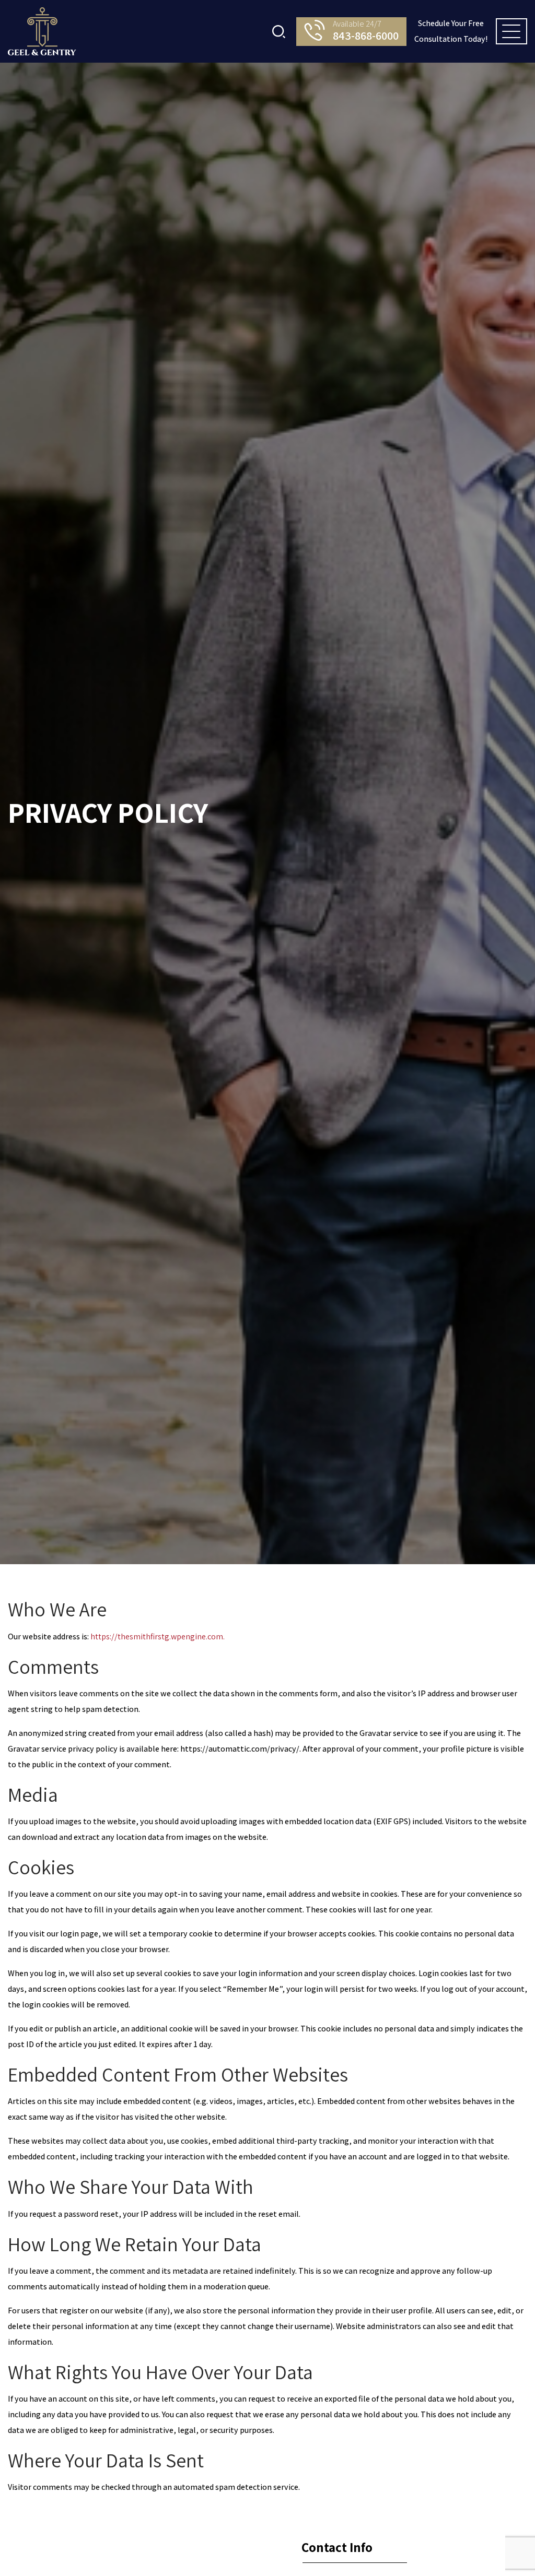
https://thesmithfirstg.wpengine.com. (158, 1636)
